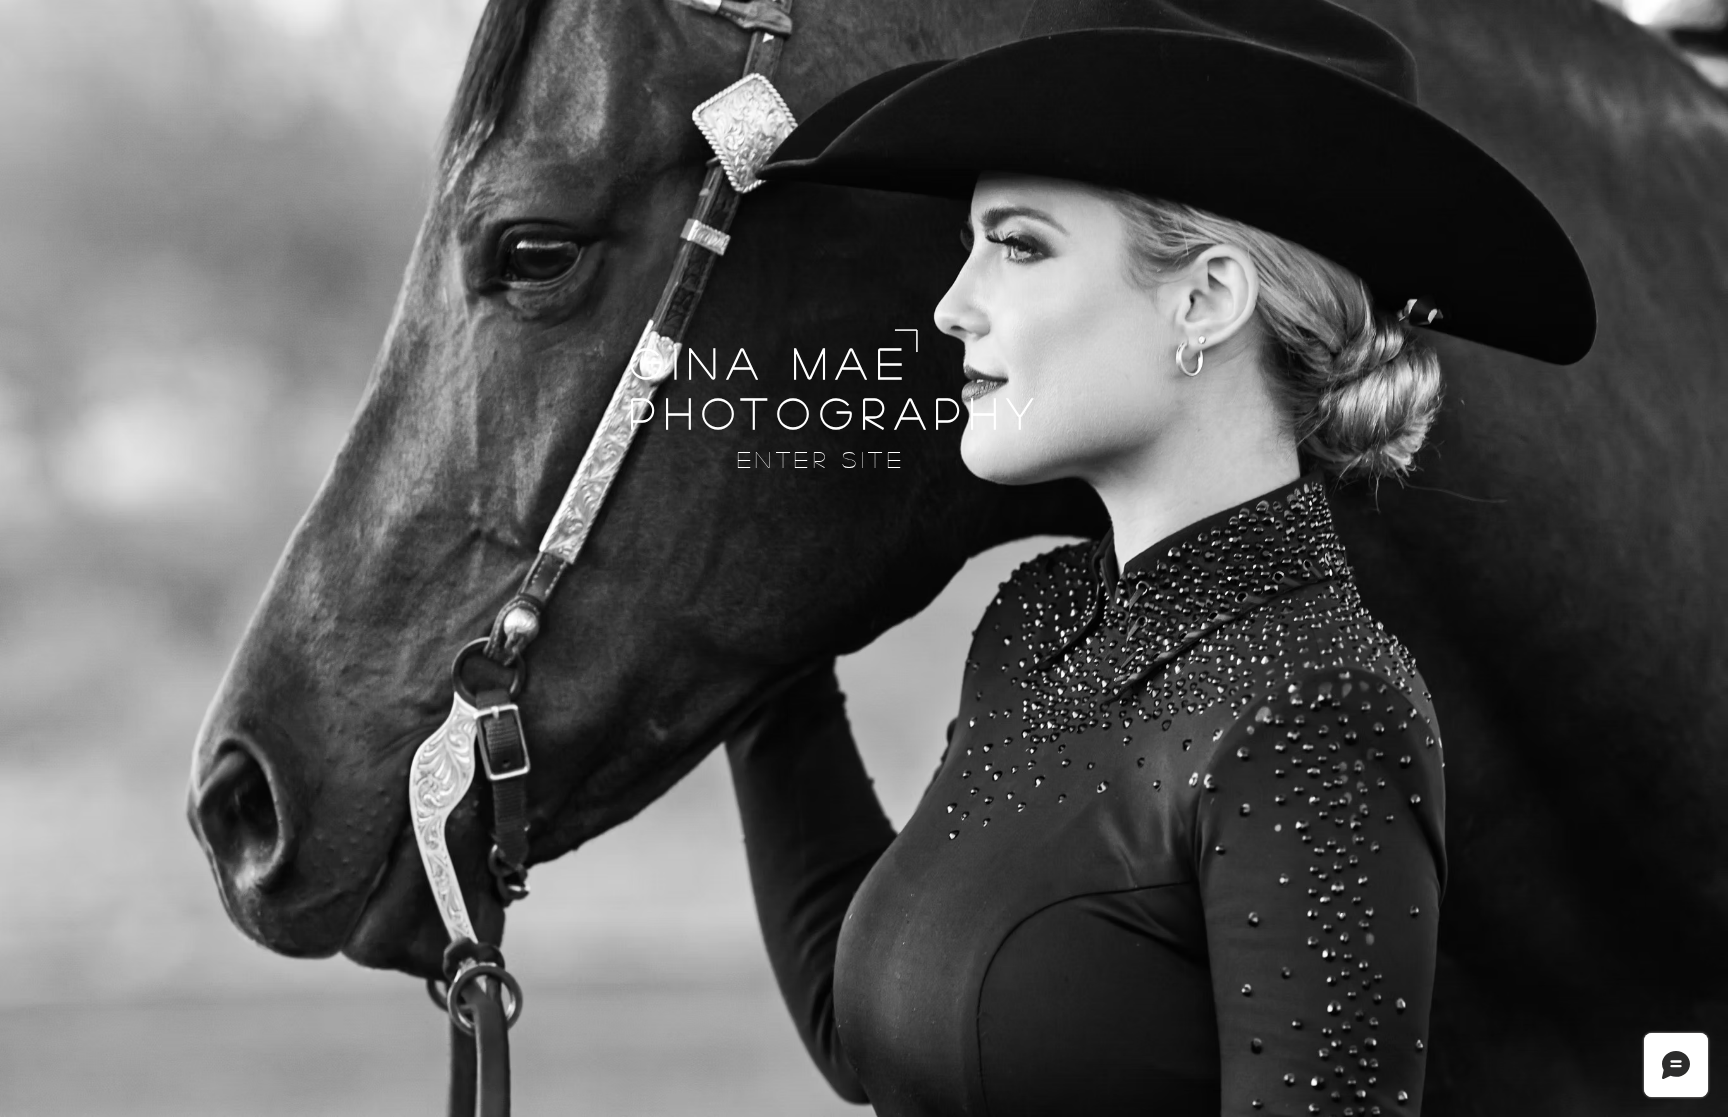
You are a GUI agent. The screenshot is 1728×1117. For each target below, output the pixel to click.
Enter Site (821, 458)
